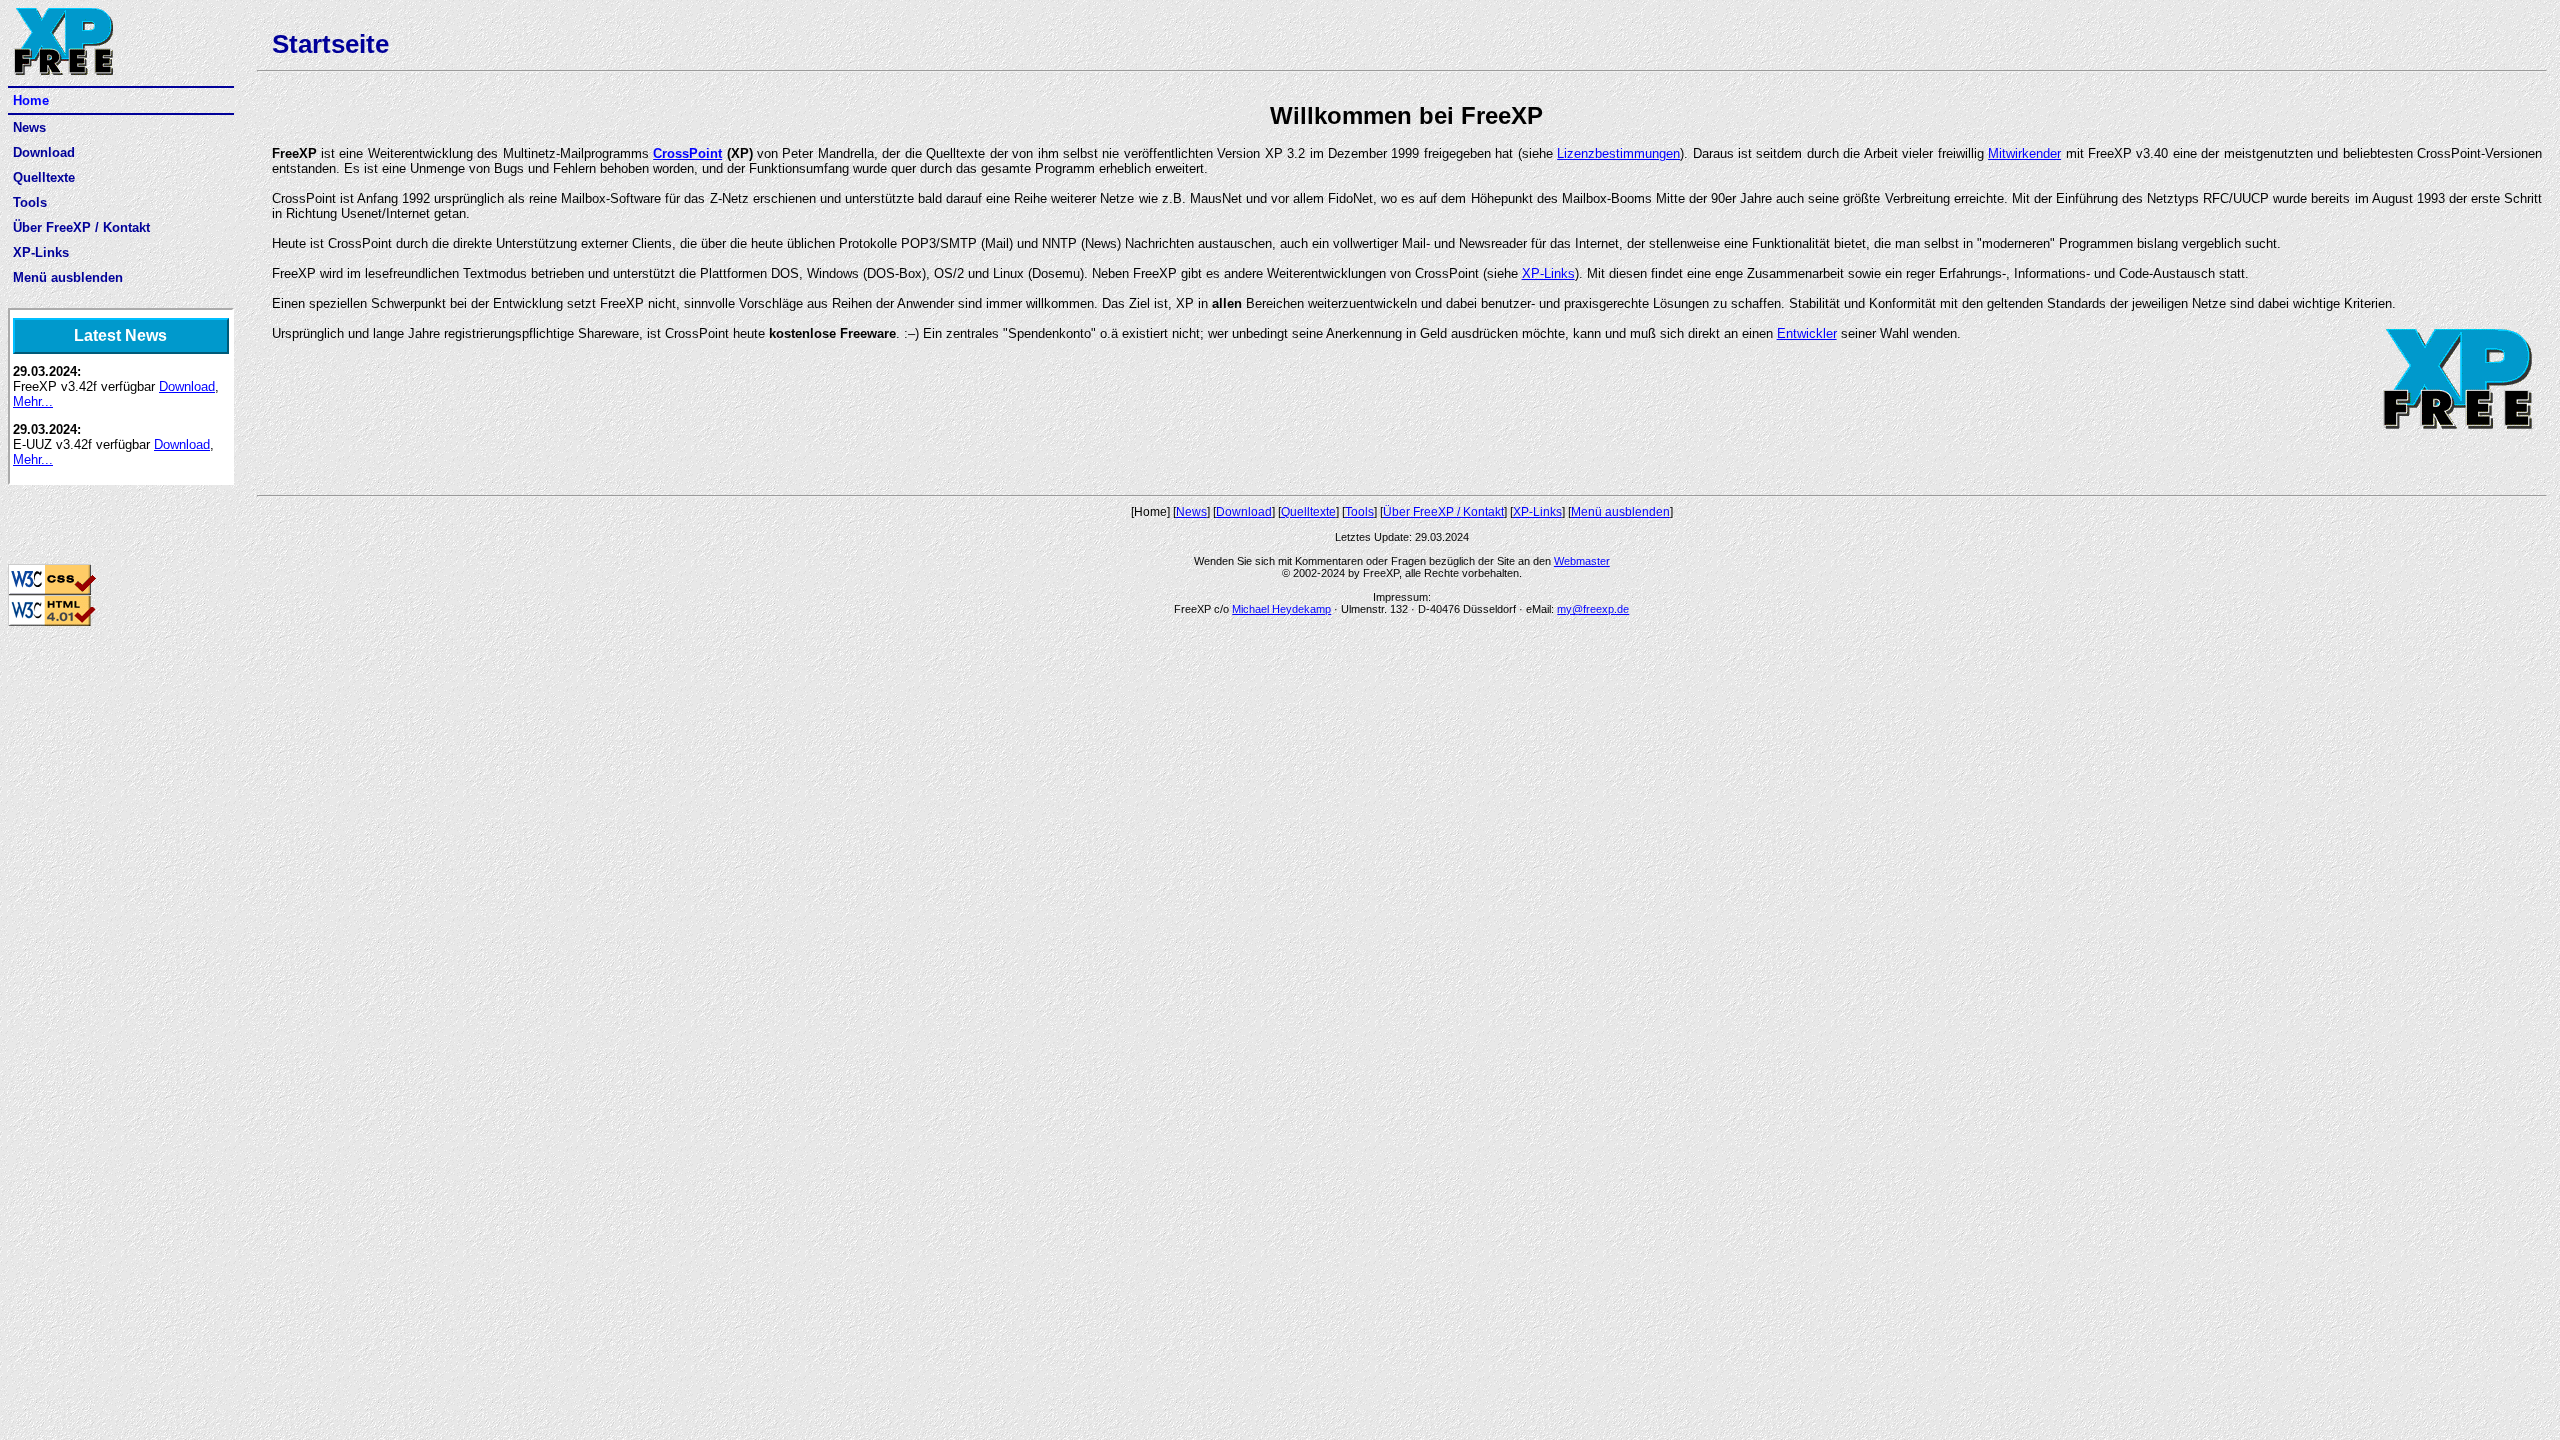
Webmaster (1582, 561)
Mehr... (33, 401)
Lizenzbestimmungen (1618, 153)
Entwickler (1807, 333)
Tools (30, 202)
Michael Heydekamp (1281, 609)
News (29, 127)
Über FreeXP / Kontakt (81, 227)
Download (44, 152)
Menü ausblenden (68, 277)
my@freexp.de (1593, 609)
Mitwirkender (2024, 153)
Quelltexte (44, 177)
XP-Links (41, 252)
